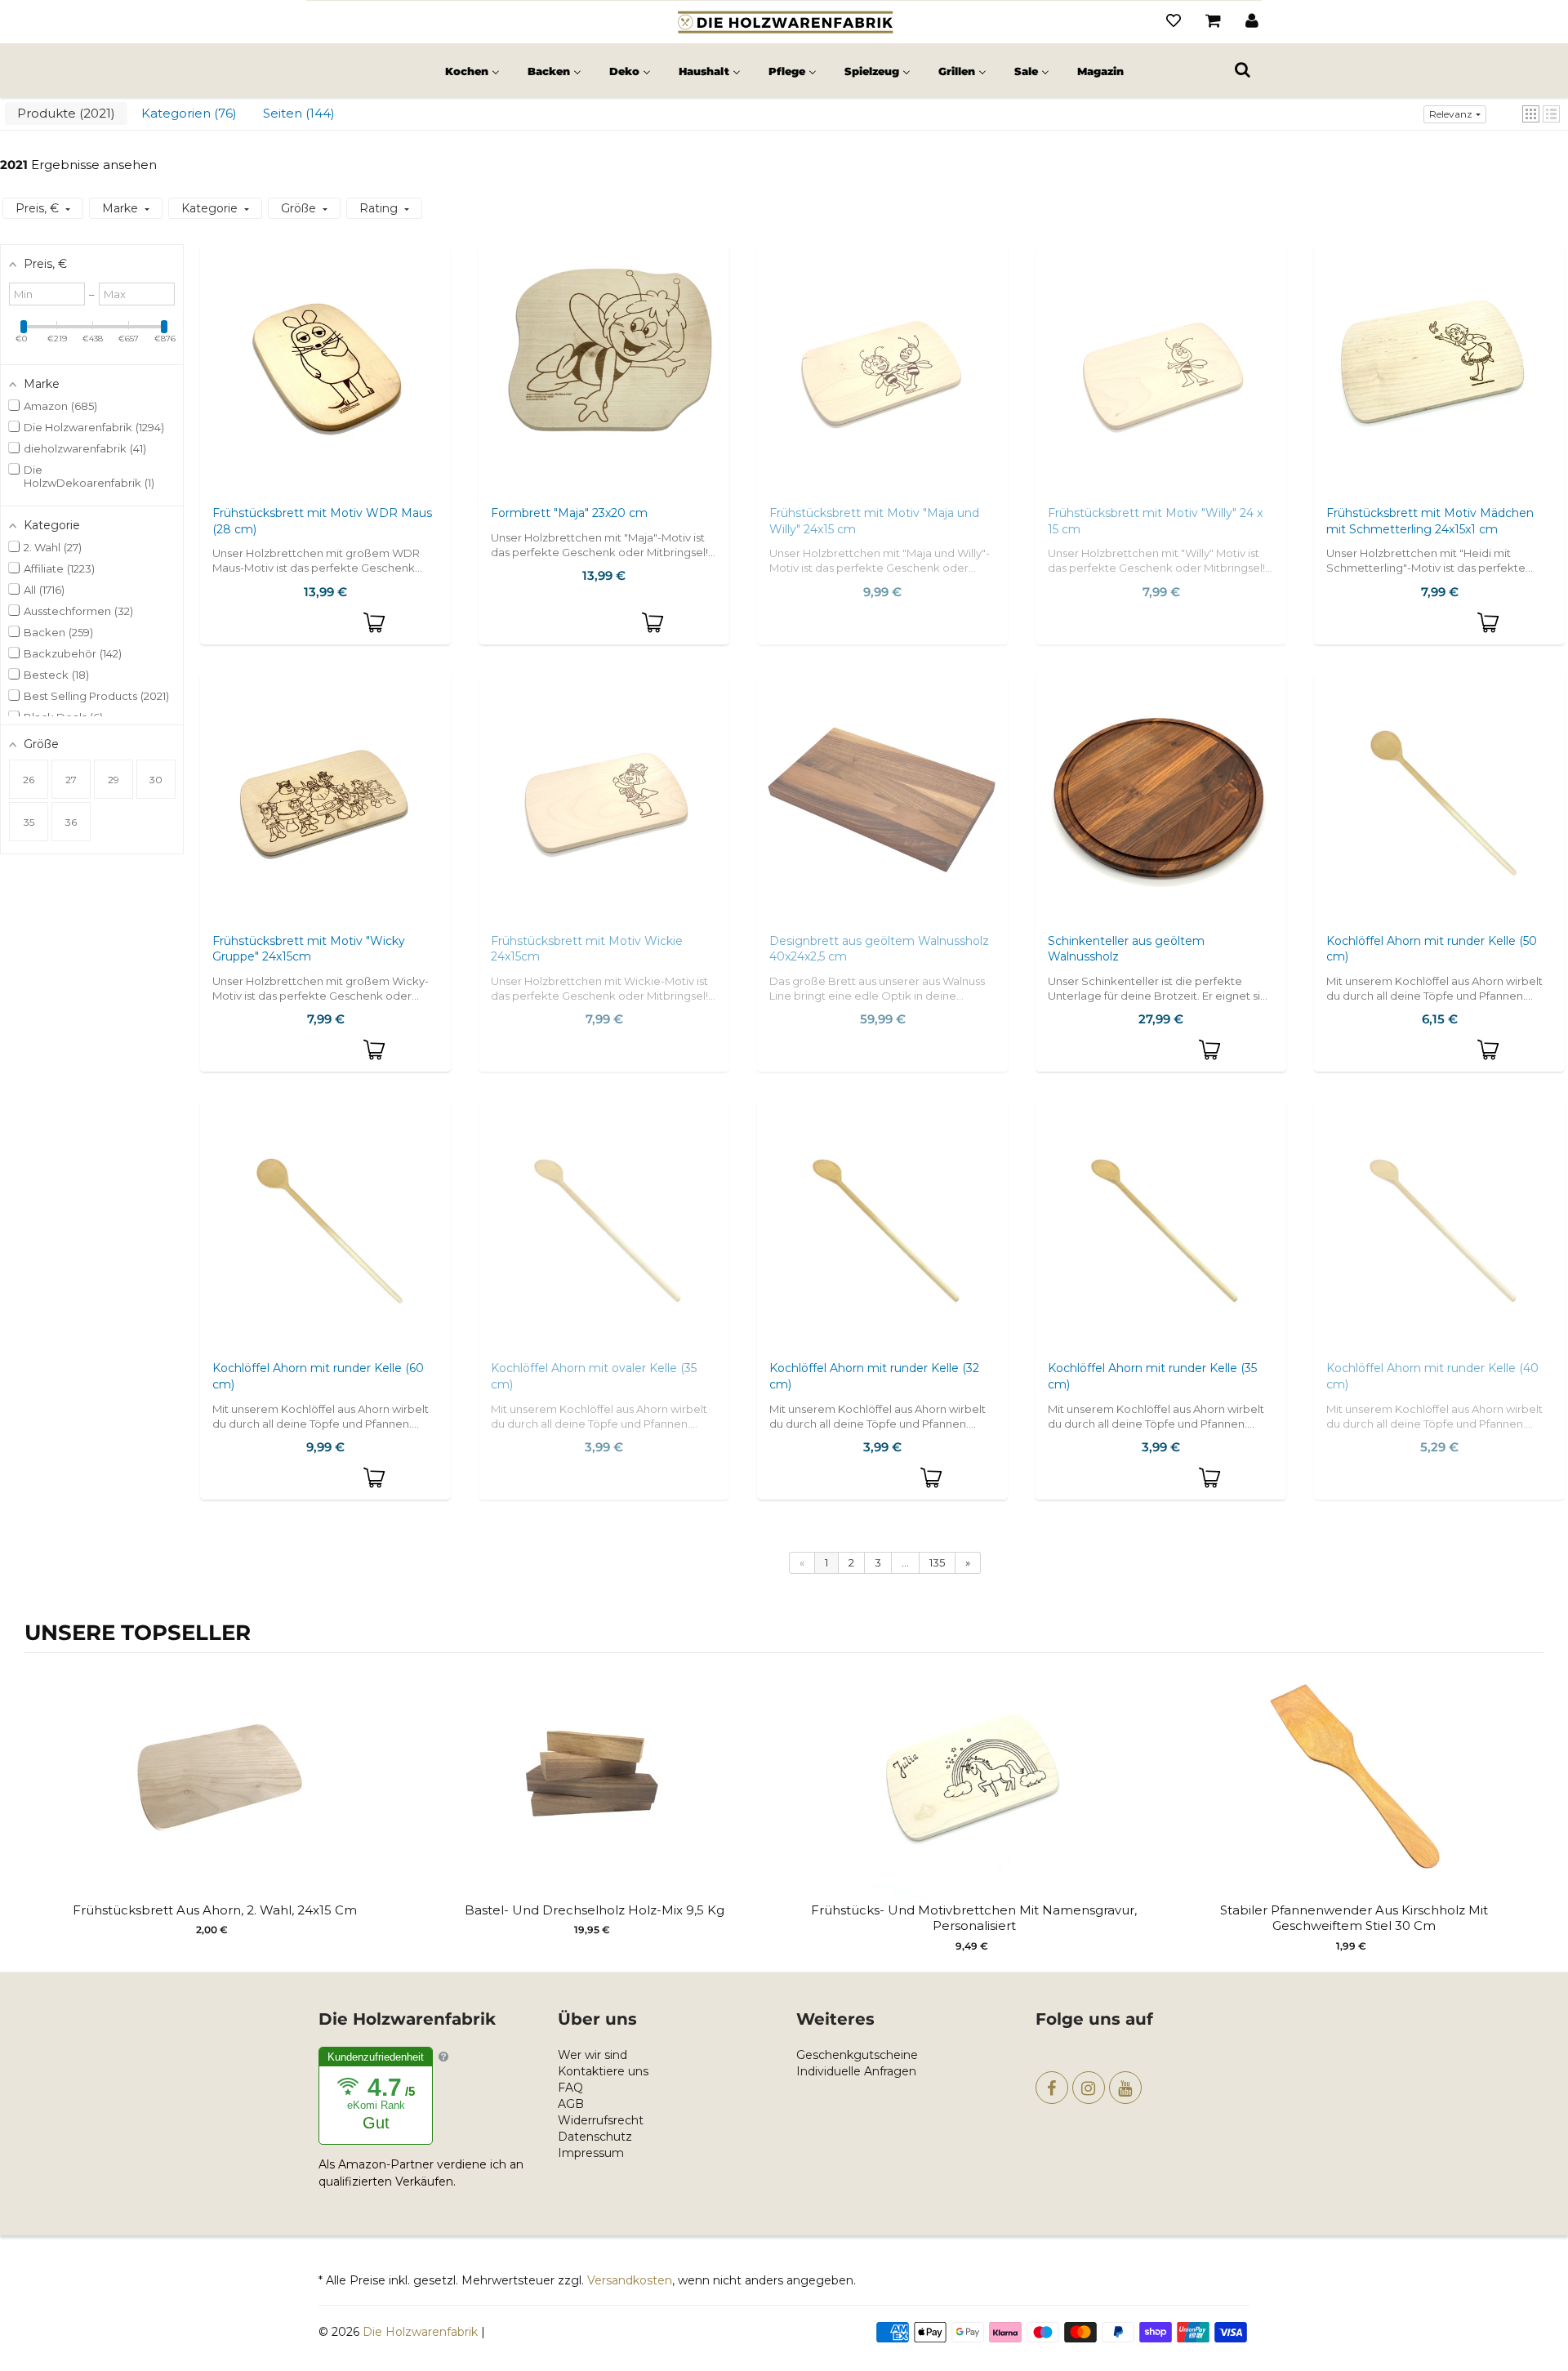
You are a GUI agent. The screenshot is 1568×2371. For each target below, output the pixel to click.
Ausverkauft (882, 388)
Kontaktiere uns (603, 2071)
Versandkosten (630, 2280)
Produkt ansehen (215, 1801)
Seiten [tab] (297, 113)
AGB (571, 2104)
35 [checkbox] (29, 822)
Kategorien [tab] (187, 113)
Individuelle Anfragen (856, 2071)
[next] (1527, 1805)
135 (937, 1562)
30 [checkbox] (156, 780)
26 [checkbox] (29, 780)
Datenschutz (595, 2137)
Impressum (591, 2153)
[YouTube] (1125, 2088)
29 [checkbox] (114, 780)
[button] (1531, 114)
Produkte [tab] (64, 113)
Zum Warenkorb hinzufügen (376, 624)
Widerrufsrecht (601, 2120)
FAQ (570, 2088)
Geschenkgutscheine (857, 2055)
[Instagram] (1089, 2088)
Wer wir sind (592, 2055)
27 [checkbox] (71, 780)
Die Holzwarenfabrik (420, 2332)
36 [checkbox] (71, 822)
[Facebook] (1052, 2088)
